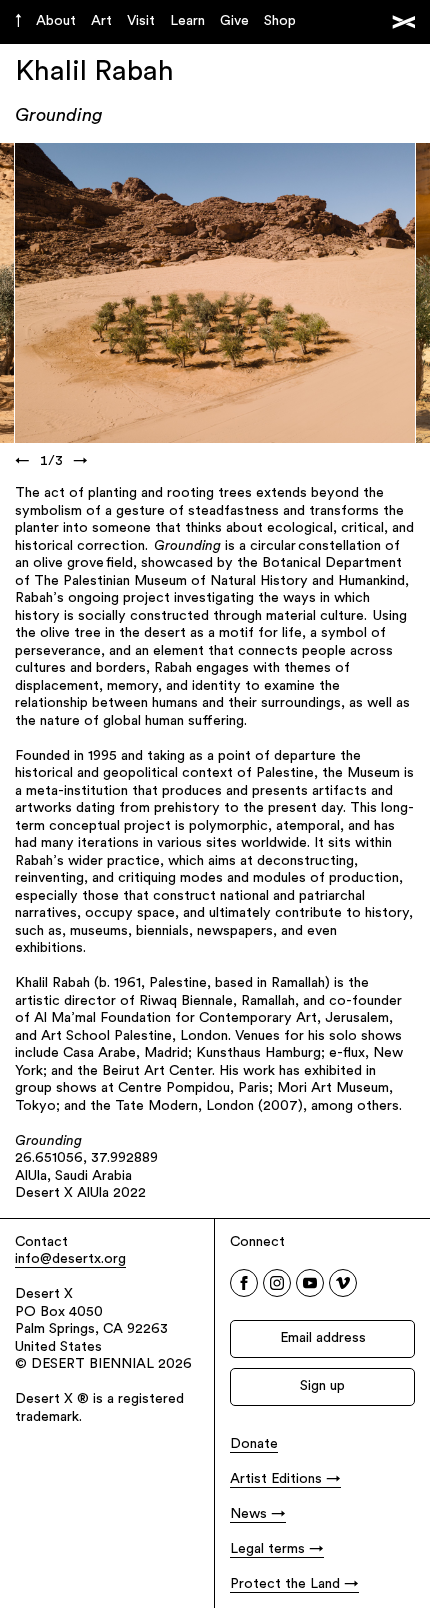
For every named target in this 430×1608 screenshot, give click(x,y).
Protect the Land (285, 1584)
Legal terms (267, 1549)
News (248, 1514)
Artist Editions (276, 1479)
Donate (254, 1444)
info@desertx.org (70, 1259)
